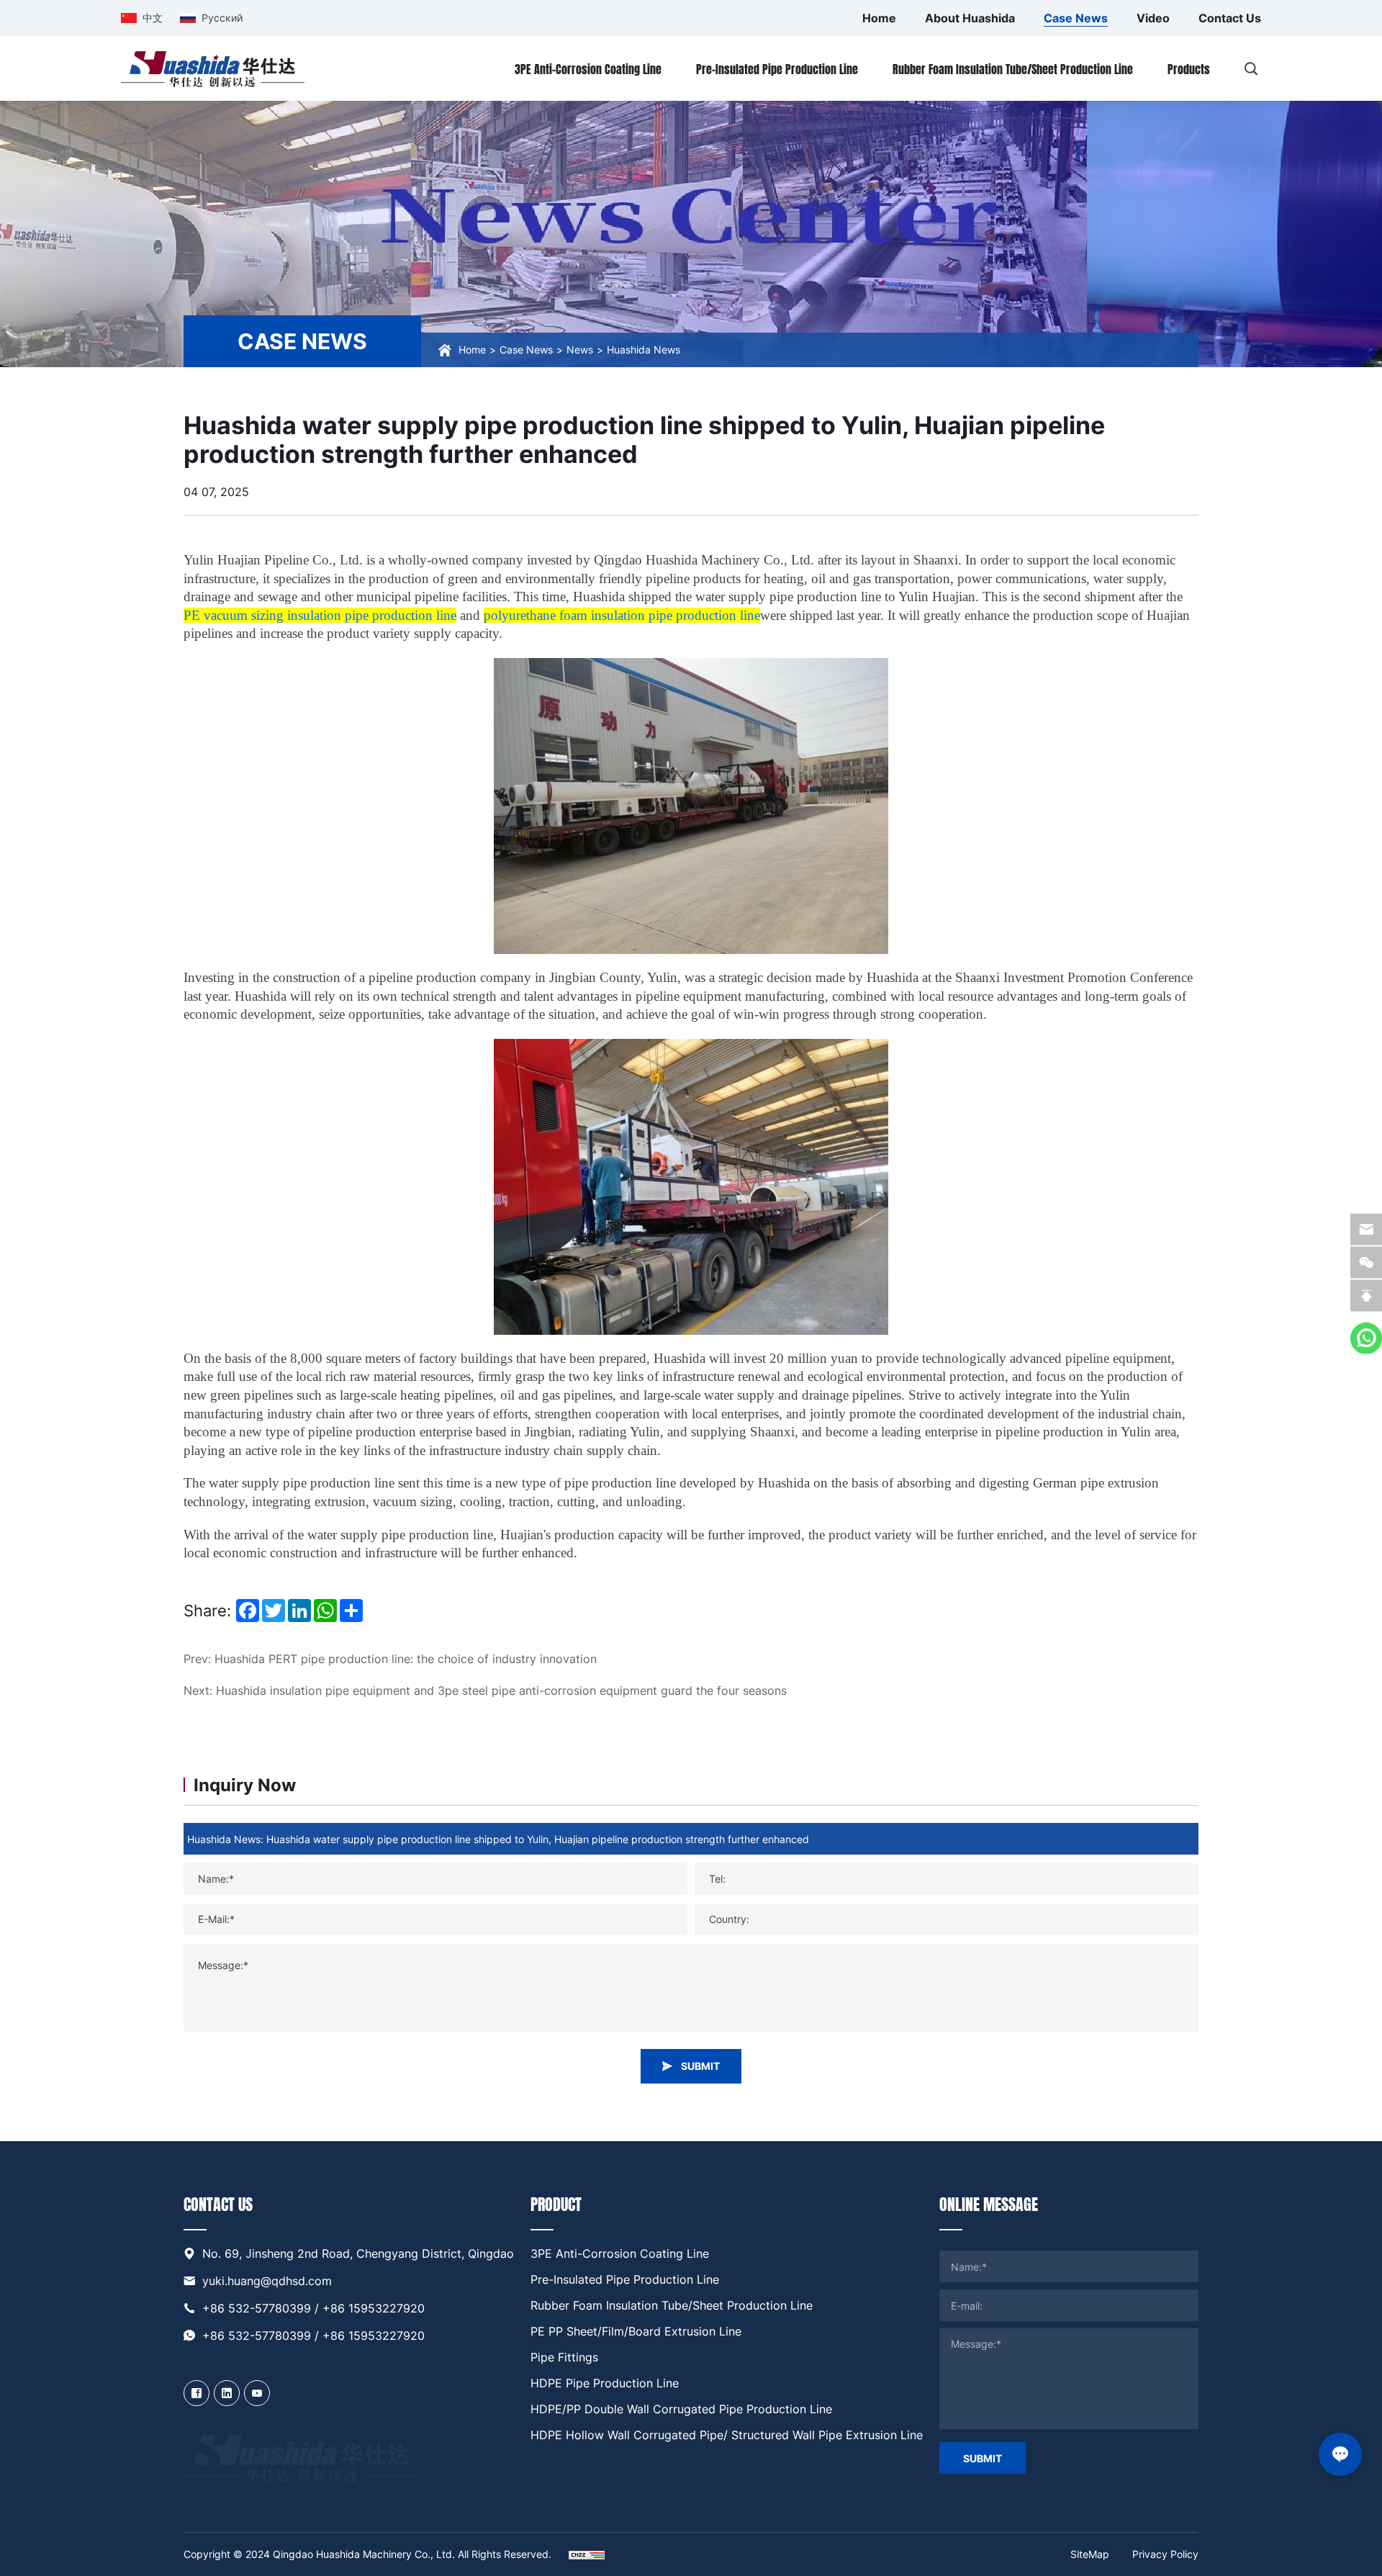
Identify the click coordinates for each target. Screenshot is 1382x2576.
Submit (983, 2458)
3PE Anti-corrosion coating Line (620, 2253)
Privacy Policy (1165, 2554)
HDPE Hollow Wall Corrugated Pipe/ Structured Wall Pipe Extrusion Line (727, 2435)
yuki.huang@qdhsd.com (267, 2281)
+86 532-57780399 (257, 2308)
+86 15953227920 (374, 2308)
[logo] (213, 68)
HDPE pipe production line (605, 2383)
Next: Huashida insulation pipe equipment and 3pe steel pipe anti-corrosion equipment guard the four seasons (485, 1690)
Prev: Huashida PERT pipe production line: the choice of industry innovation (390, 1659)
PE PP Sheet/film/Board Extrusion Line (636, 2331)
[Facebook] (197, 2393)
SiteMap (1090, 2554)
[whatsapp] (1366, 1338)
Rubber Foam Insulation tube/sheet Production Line (672, 2305)
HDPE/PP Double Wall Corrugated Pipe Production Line (681, 2409)
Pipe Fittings (564, 2357)
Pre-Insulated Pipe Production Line (625, 2279)
